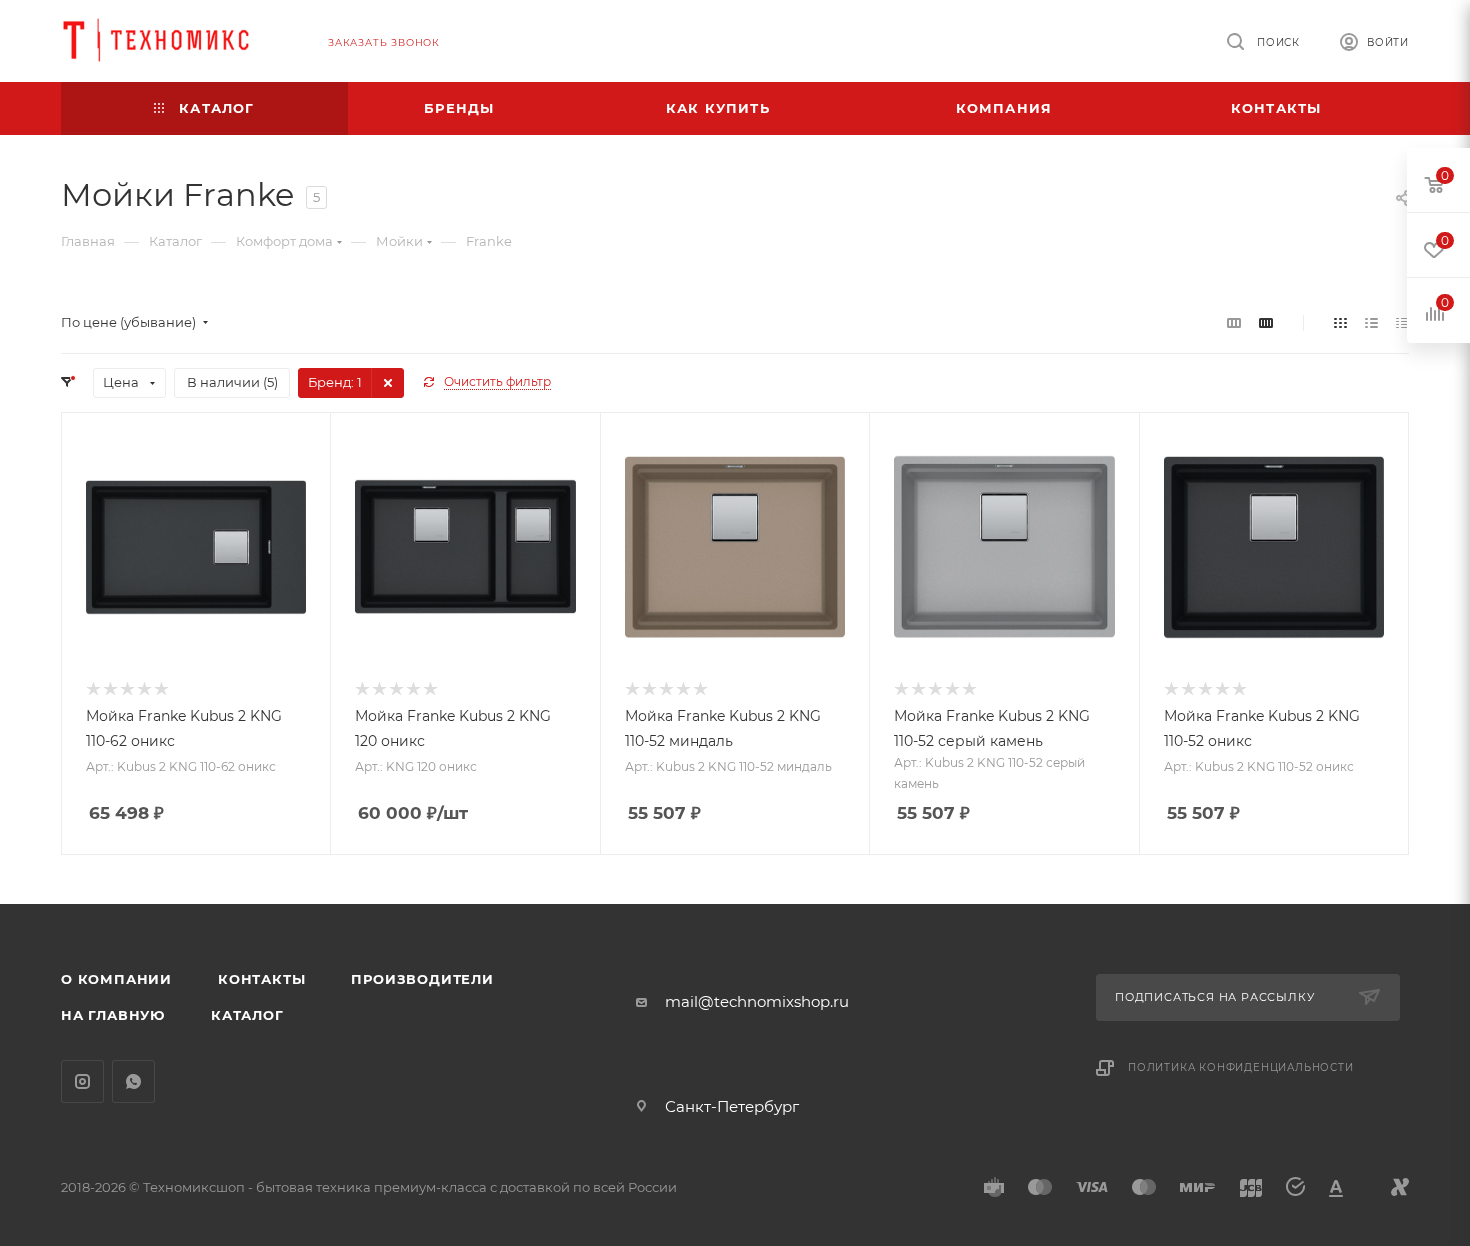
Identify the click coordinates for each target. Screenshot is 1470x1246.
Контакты (261, 979)
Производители (422, 979)
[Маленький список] (1234, 322)
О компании (116, 979)
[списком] (1371, 322)
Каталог (247, 1015)
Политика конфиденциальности (1241, 1067)
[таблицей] (1402, 322)
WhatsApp (133, 1081)
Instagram (82, 1081)
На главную (113, 1015)
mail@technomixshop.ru (757, 1001)
